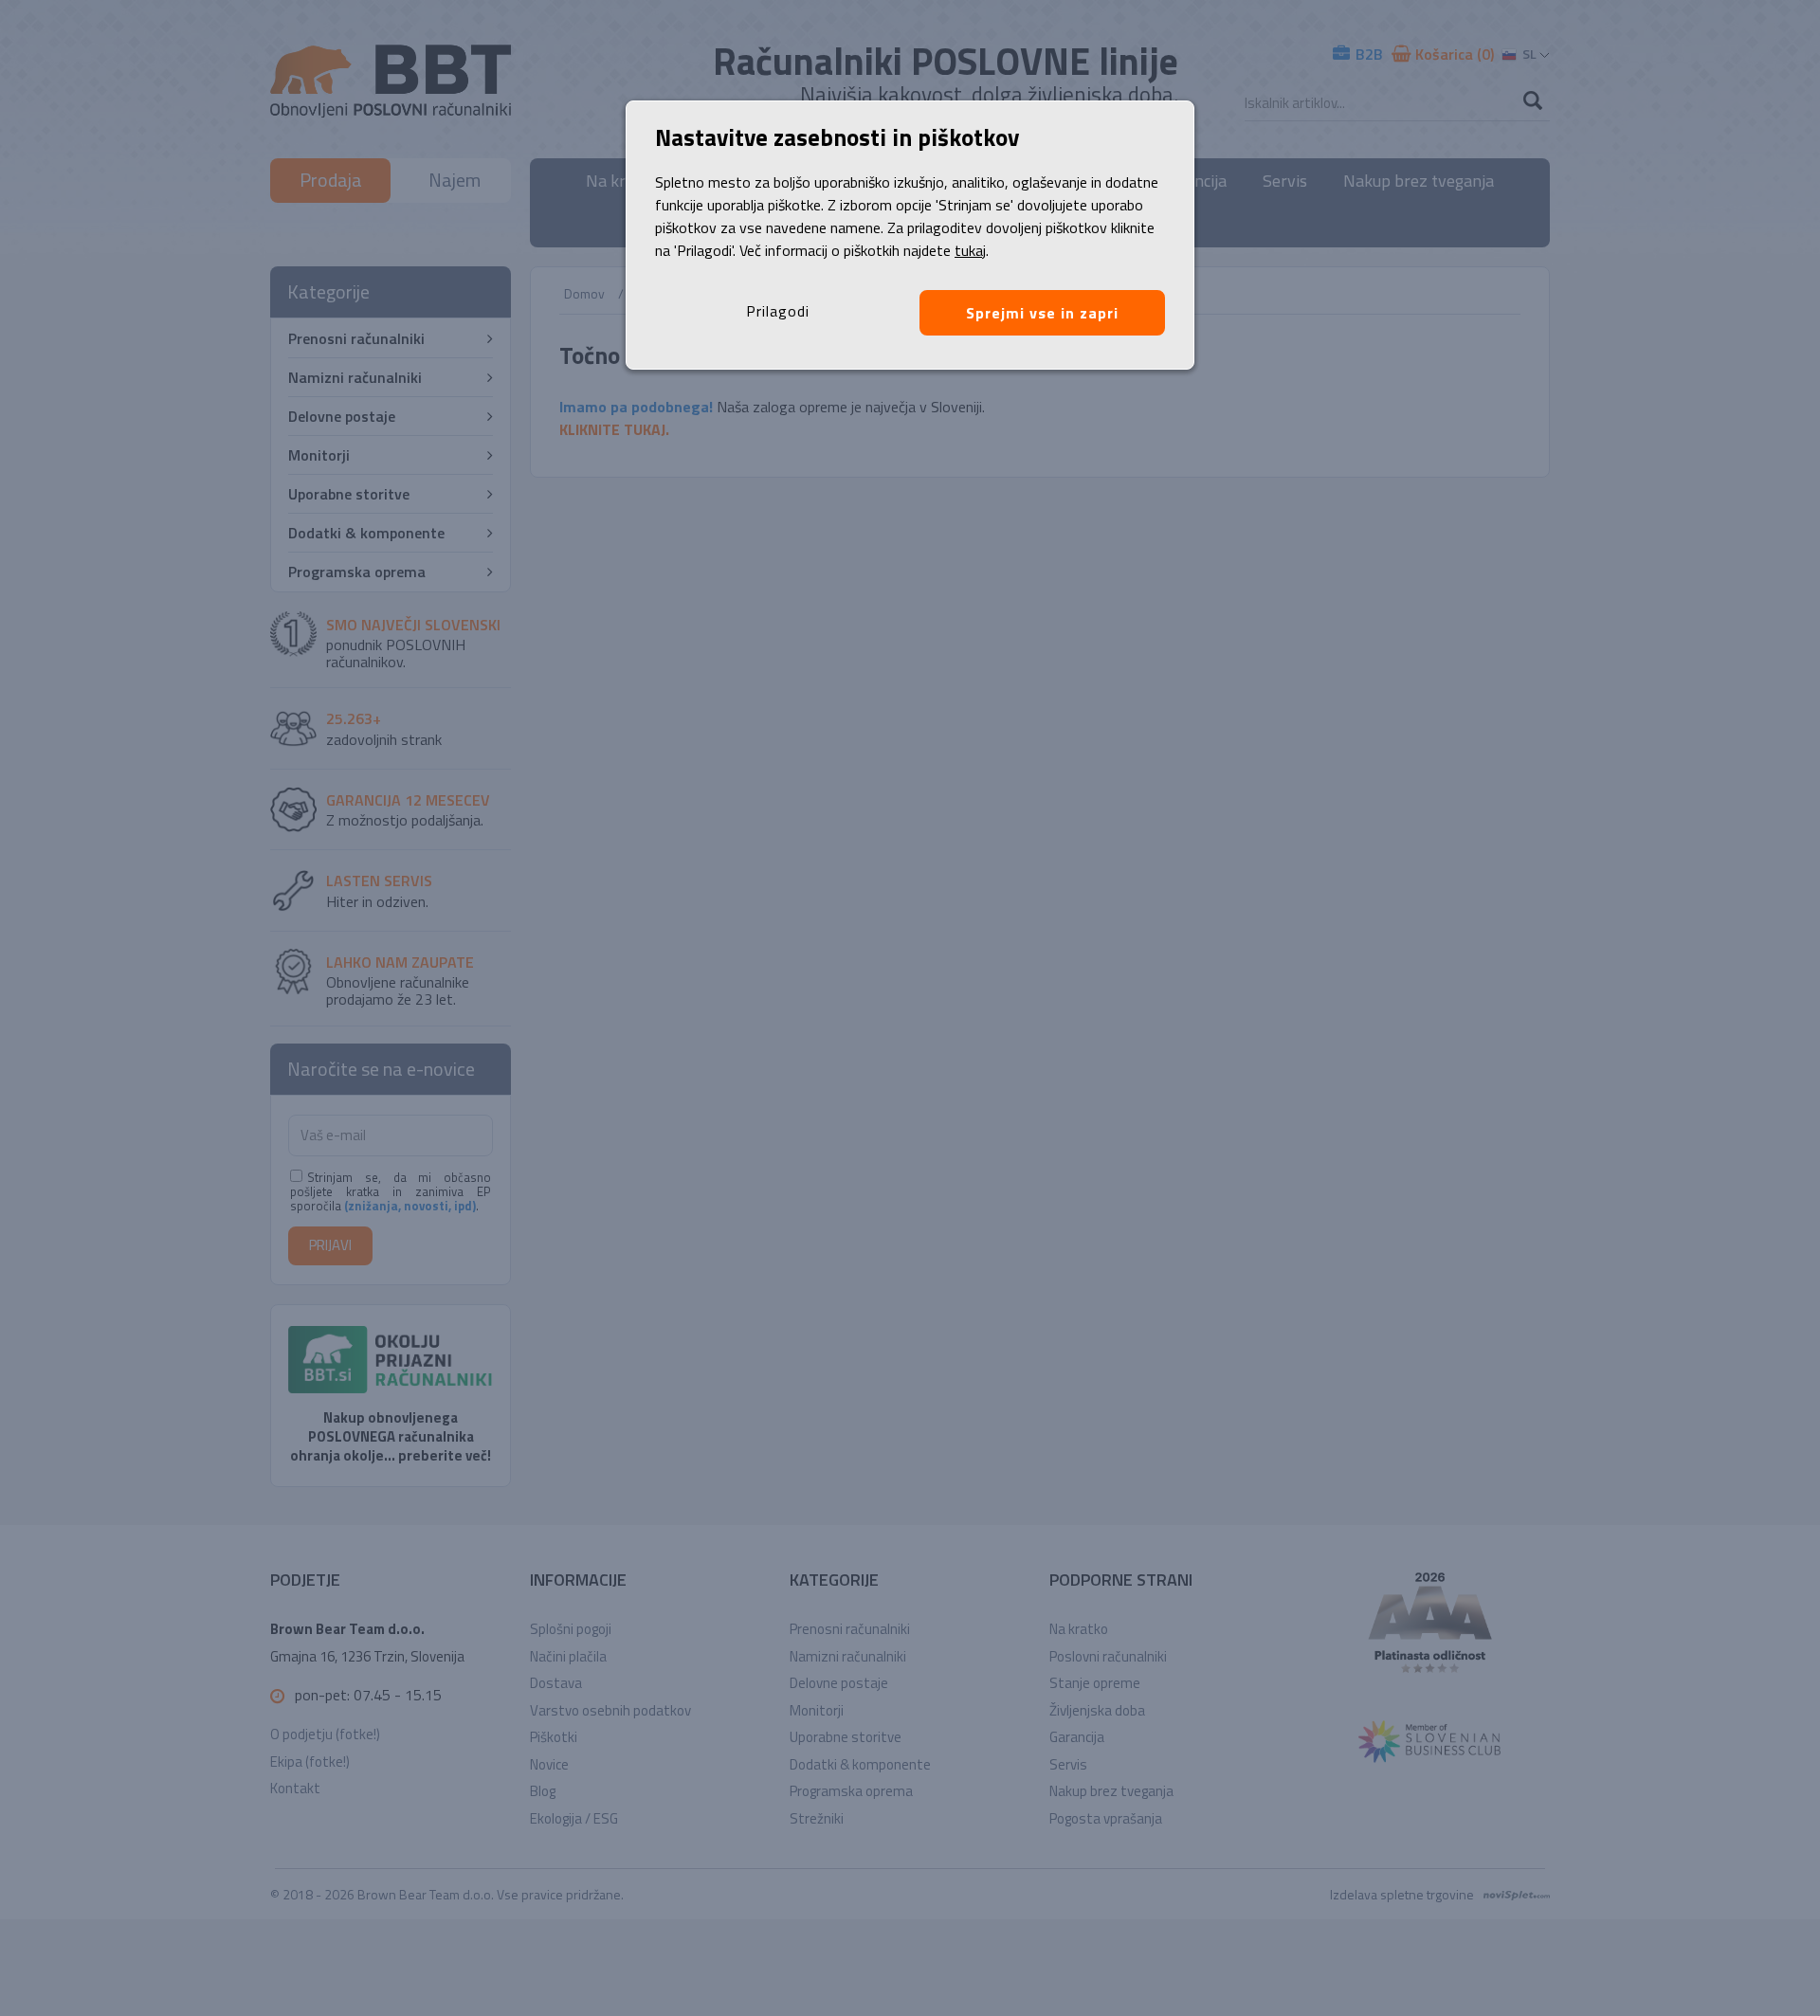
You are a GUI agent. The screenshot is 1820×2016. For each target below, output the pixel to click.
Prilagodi (778, 311)
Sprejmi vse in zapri (1042, 313)
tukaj (970, 250)
